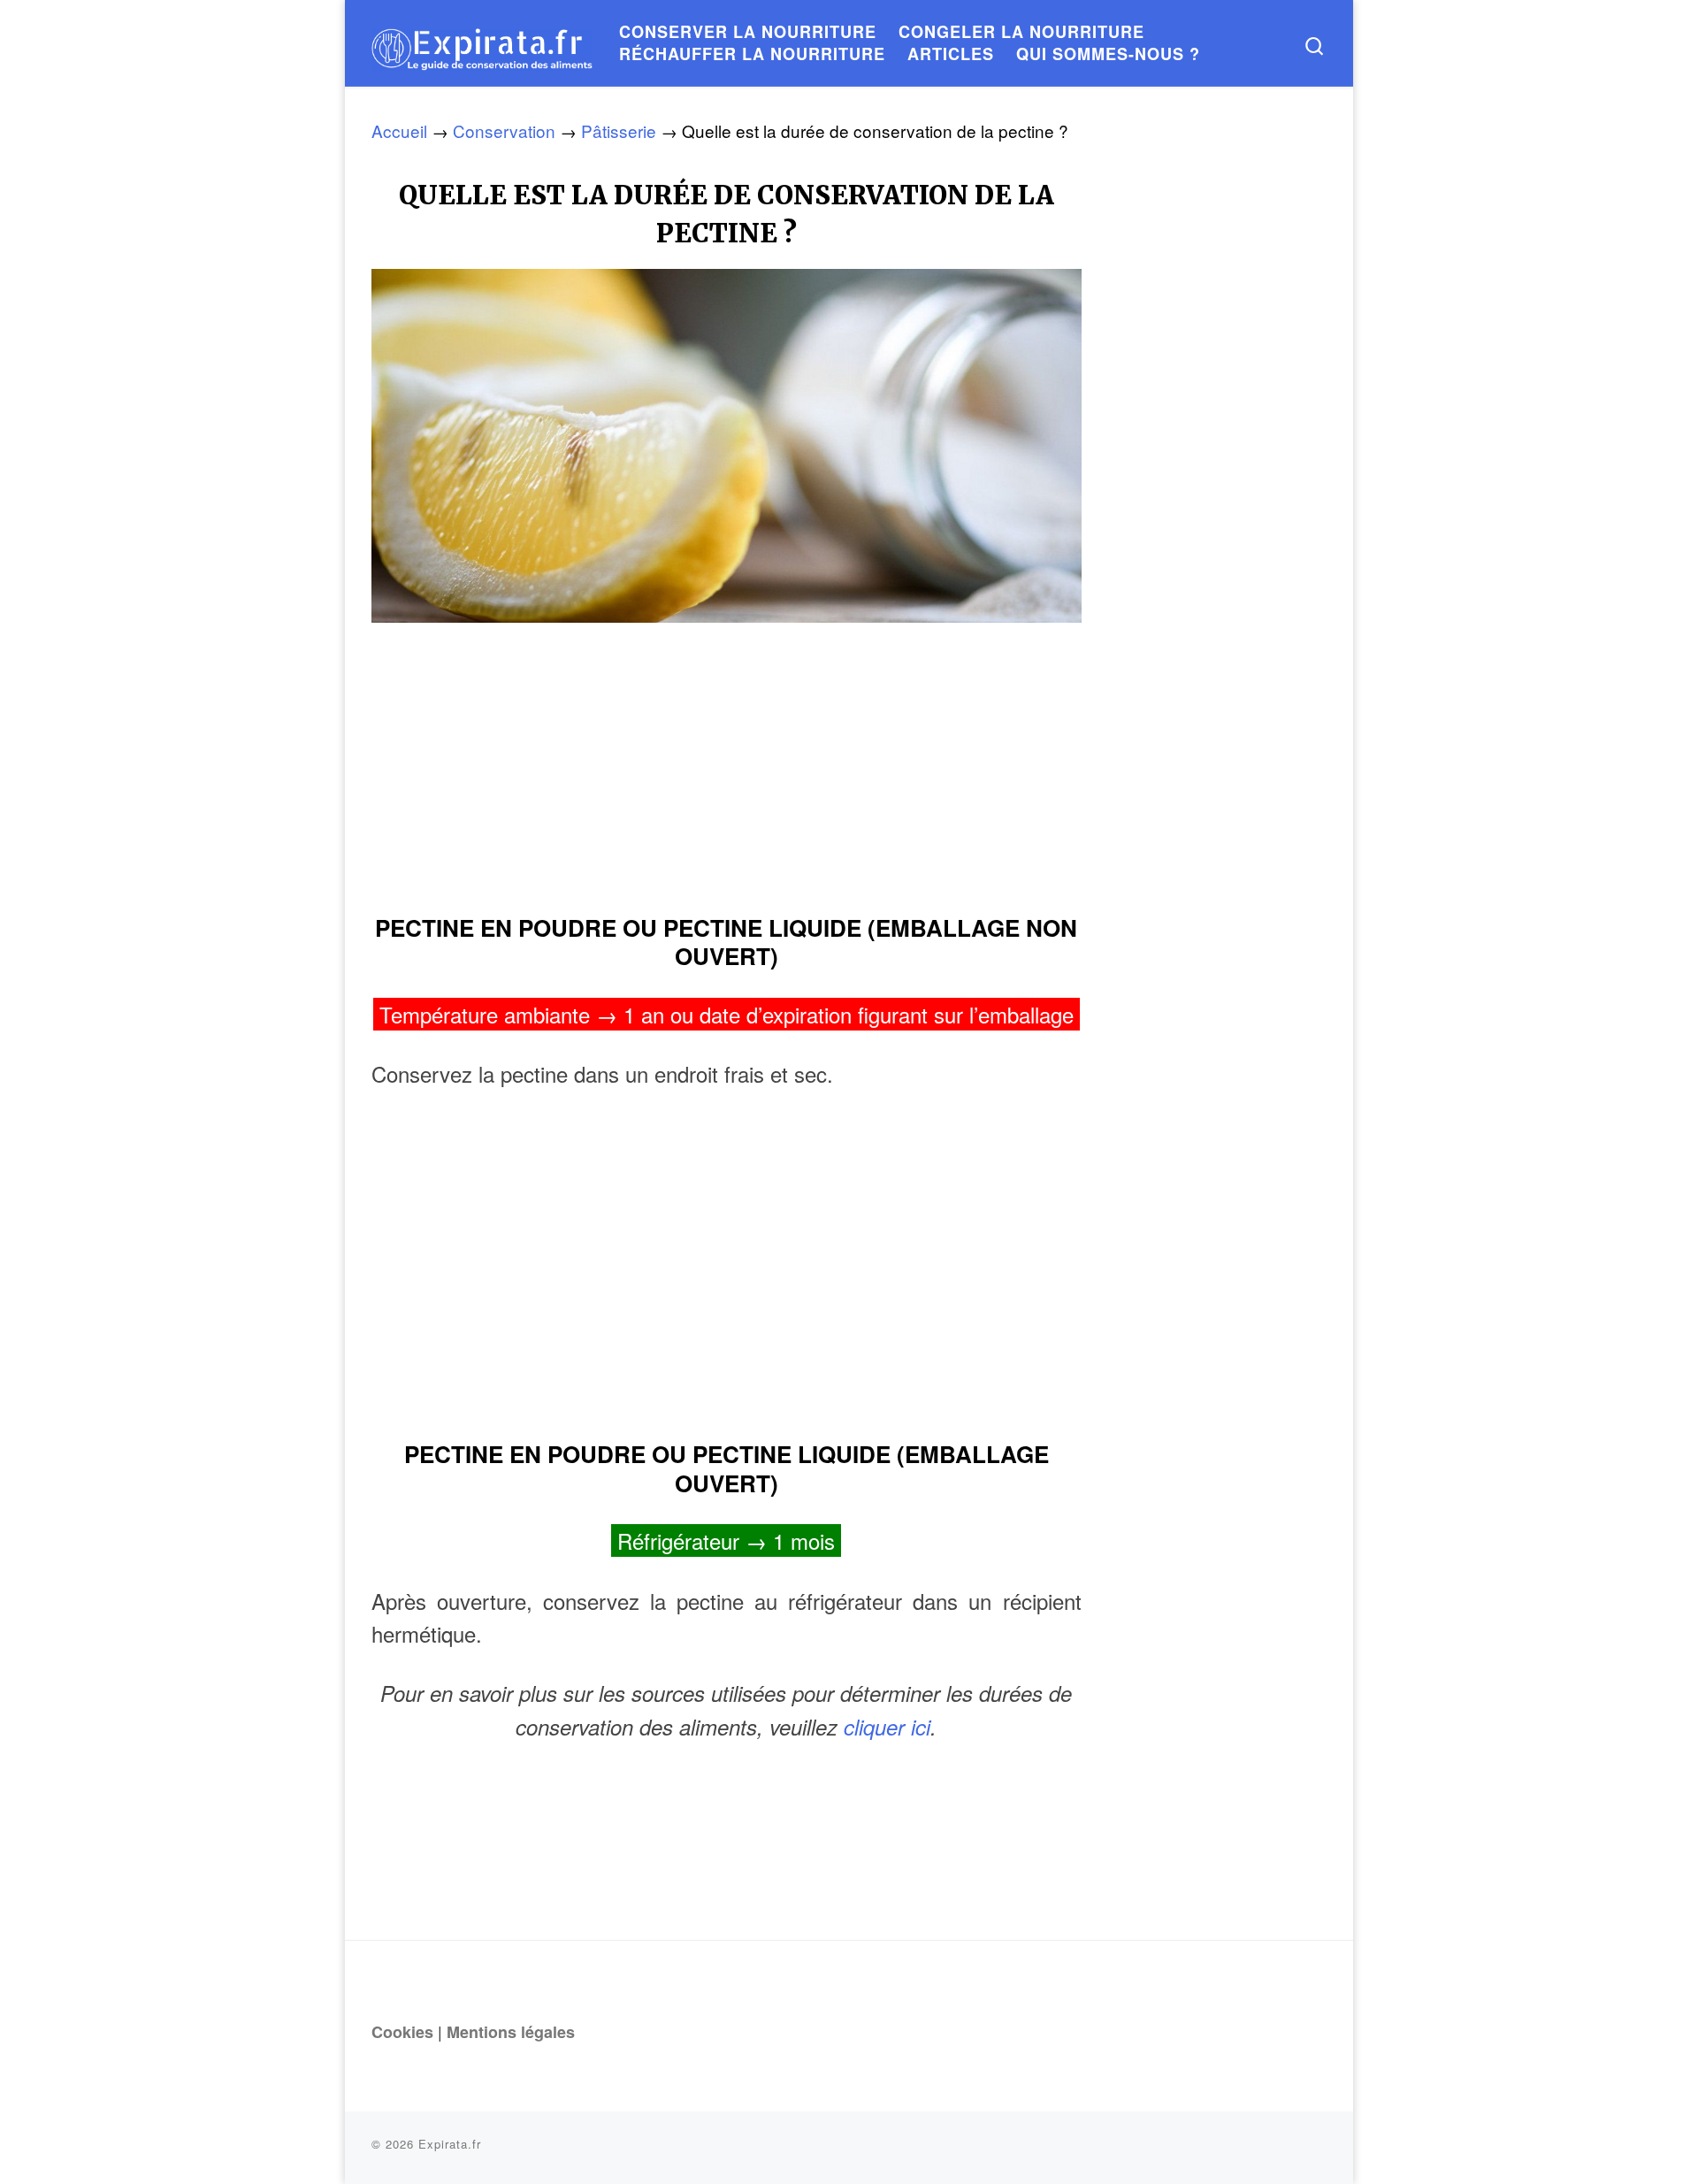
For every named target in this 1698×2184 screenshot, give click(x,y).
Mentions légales (511, 2032)
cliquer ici (887, 1727)
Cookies (402, 2032)
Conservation (504, 130)
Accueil (399, 130)
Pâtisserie (619, 130)
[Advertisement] (727, 761)
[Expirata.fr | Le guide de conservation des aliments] (482, 43)
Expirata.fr (450, 2144)
